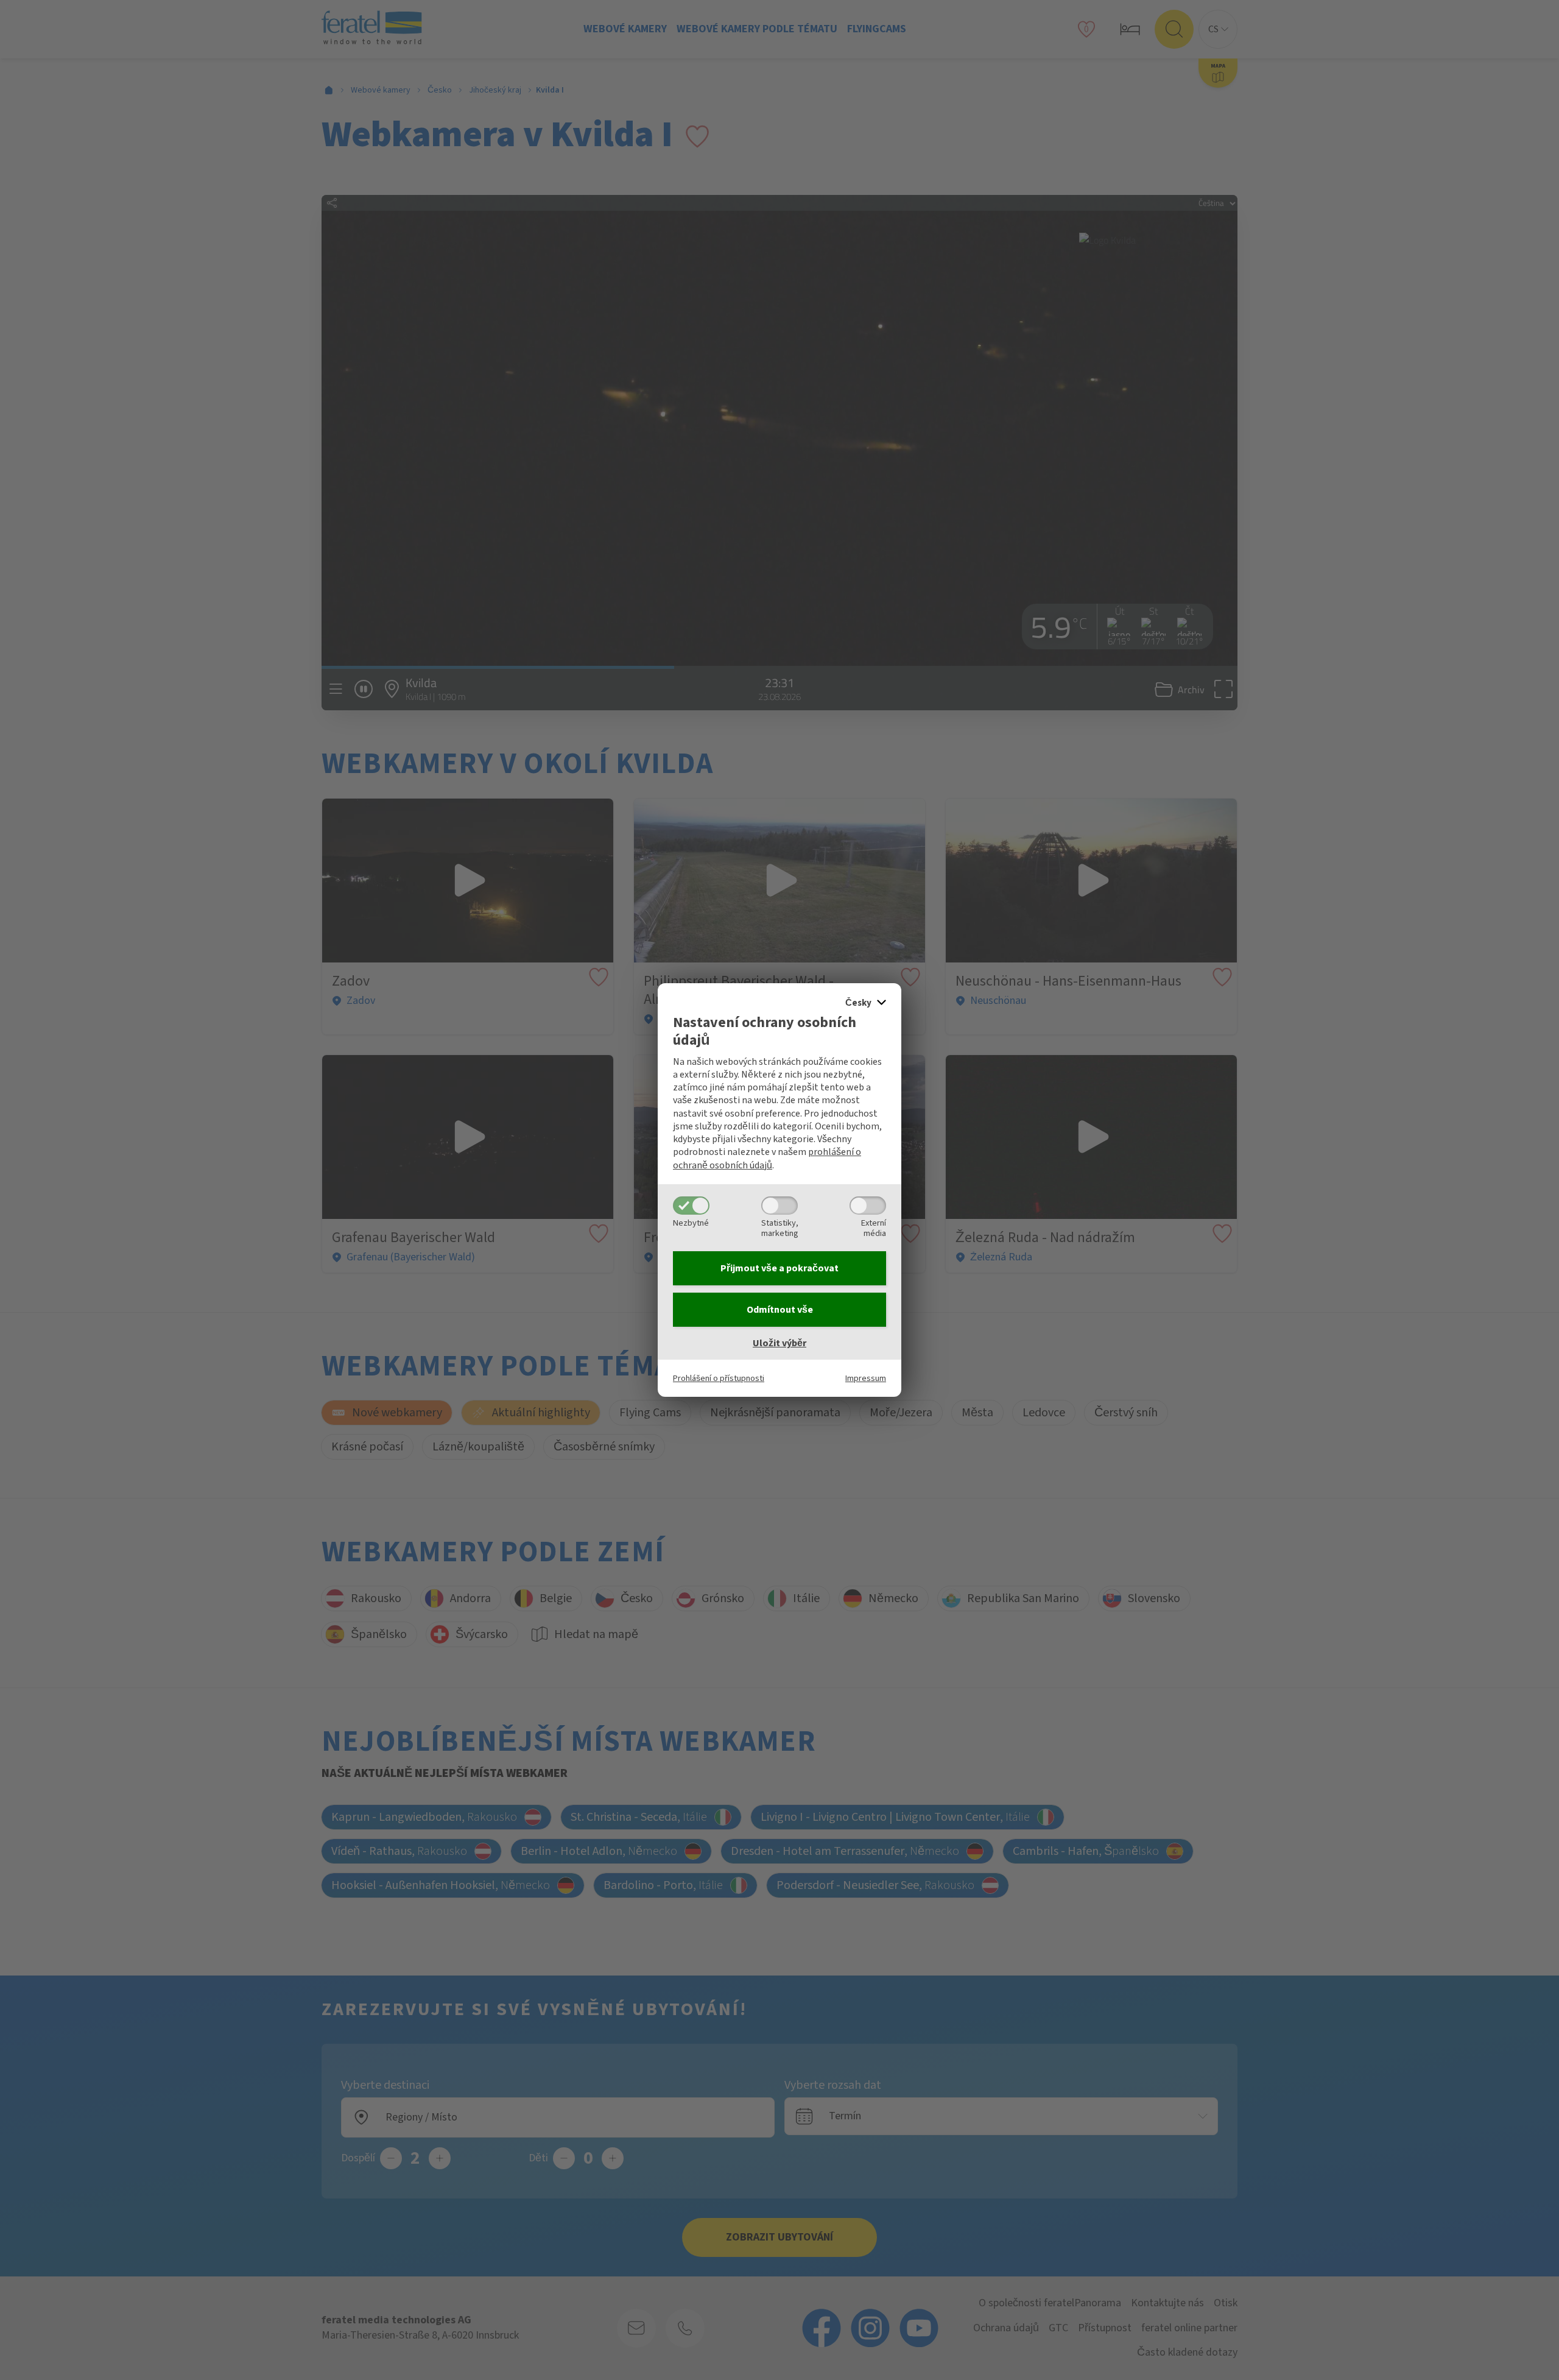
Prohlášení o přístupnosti (719, 1378)
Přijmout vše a (779, 1268)
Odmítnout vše (780, 1310)
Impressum (866, 1378)
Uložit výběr (779, 1343)
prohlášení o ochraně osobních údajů (767, 1158)
